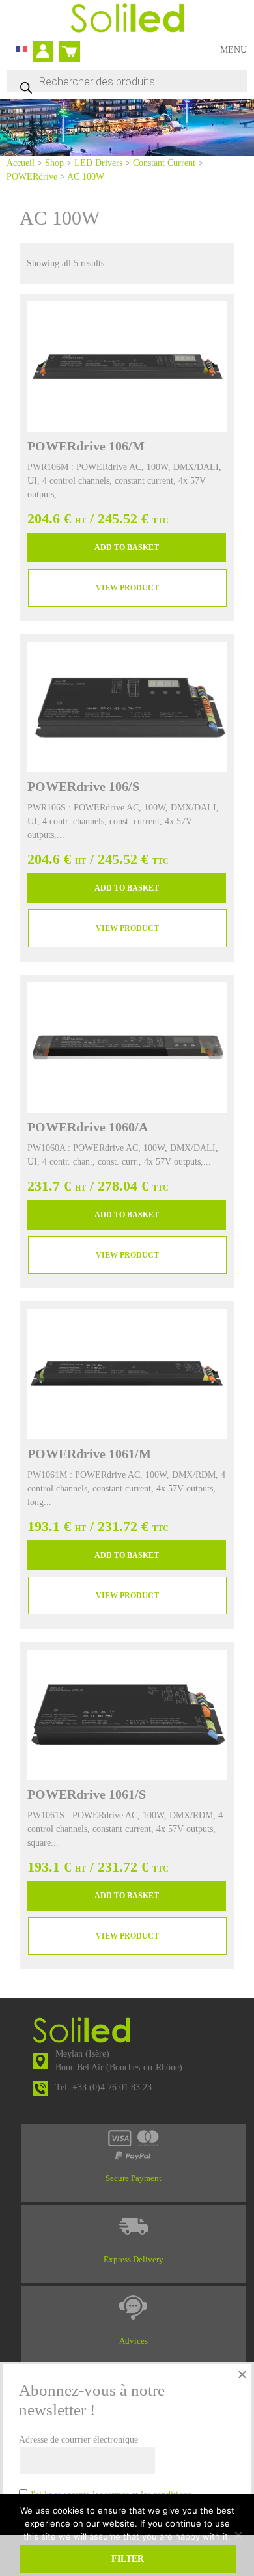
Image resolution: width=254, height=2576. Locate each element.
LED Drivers (98, 163)
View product (127, 588)
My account (47, 53)
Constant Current (164, 163)
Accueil (21, 163)
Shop (54, 163)
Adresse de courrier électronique (78, 2440)
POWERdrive (32, 177)
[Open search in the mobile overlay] (127, 81)
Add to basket (127, 547)
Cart (67, 46)
